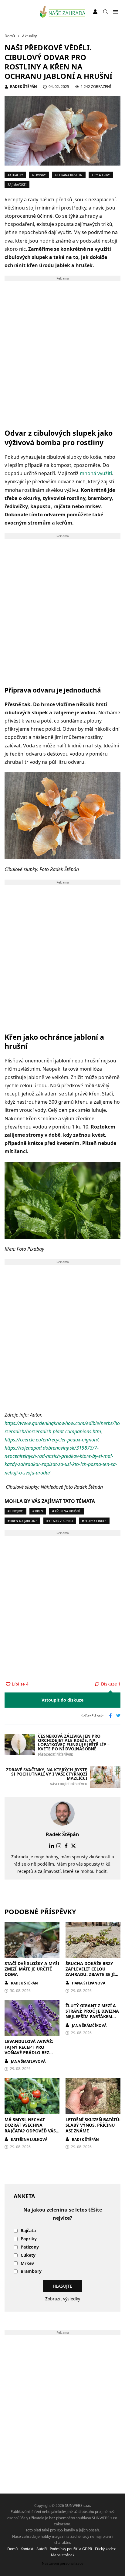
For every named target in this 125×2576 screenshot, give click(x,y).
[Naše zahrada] (63, 12)
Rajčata (28, 2231)
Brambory (31, 2271)
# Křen (38, 1511)
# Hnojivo (15, 1511)
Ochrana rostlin (69, 175)
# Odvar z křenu (60, 1521)
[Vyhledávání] (106, 12)
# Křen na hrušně (66, 1511)
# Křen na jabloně (22, 1521)
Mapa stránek (63, 2555)
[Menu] (115, 12)
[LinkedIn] (52, 1846)
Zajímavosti (17, 185)
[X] (73, 1846)
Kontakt (27, 2549)
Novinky (39, 175)
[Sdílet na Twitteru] (118, 1716)
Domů (12, 2549)
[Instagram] (59, 1846)
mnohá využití (96, 473)
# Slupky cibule (94, 1521)
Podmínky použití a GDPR (71, 2549)
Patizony (30, 2247)
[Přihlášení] (95, 12)
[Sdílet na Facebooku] (110, 1716)
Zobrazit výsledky (63, 2299)
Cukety (28, 2255)
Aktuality (15, 175)
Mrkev (27, 2264)
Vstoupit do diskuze (62, 1700)
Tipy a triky (101, 175)
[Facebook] (66, 1846)
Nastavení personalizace (63, 2563)
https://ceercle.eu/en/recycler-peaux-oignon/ (52, 1440)
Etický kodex (105, 2549)
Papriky (29, 2239)
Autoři (42, 2549)
